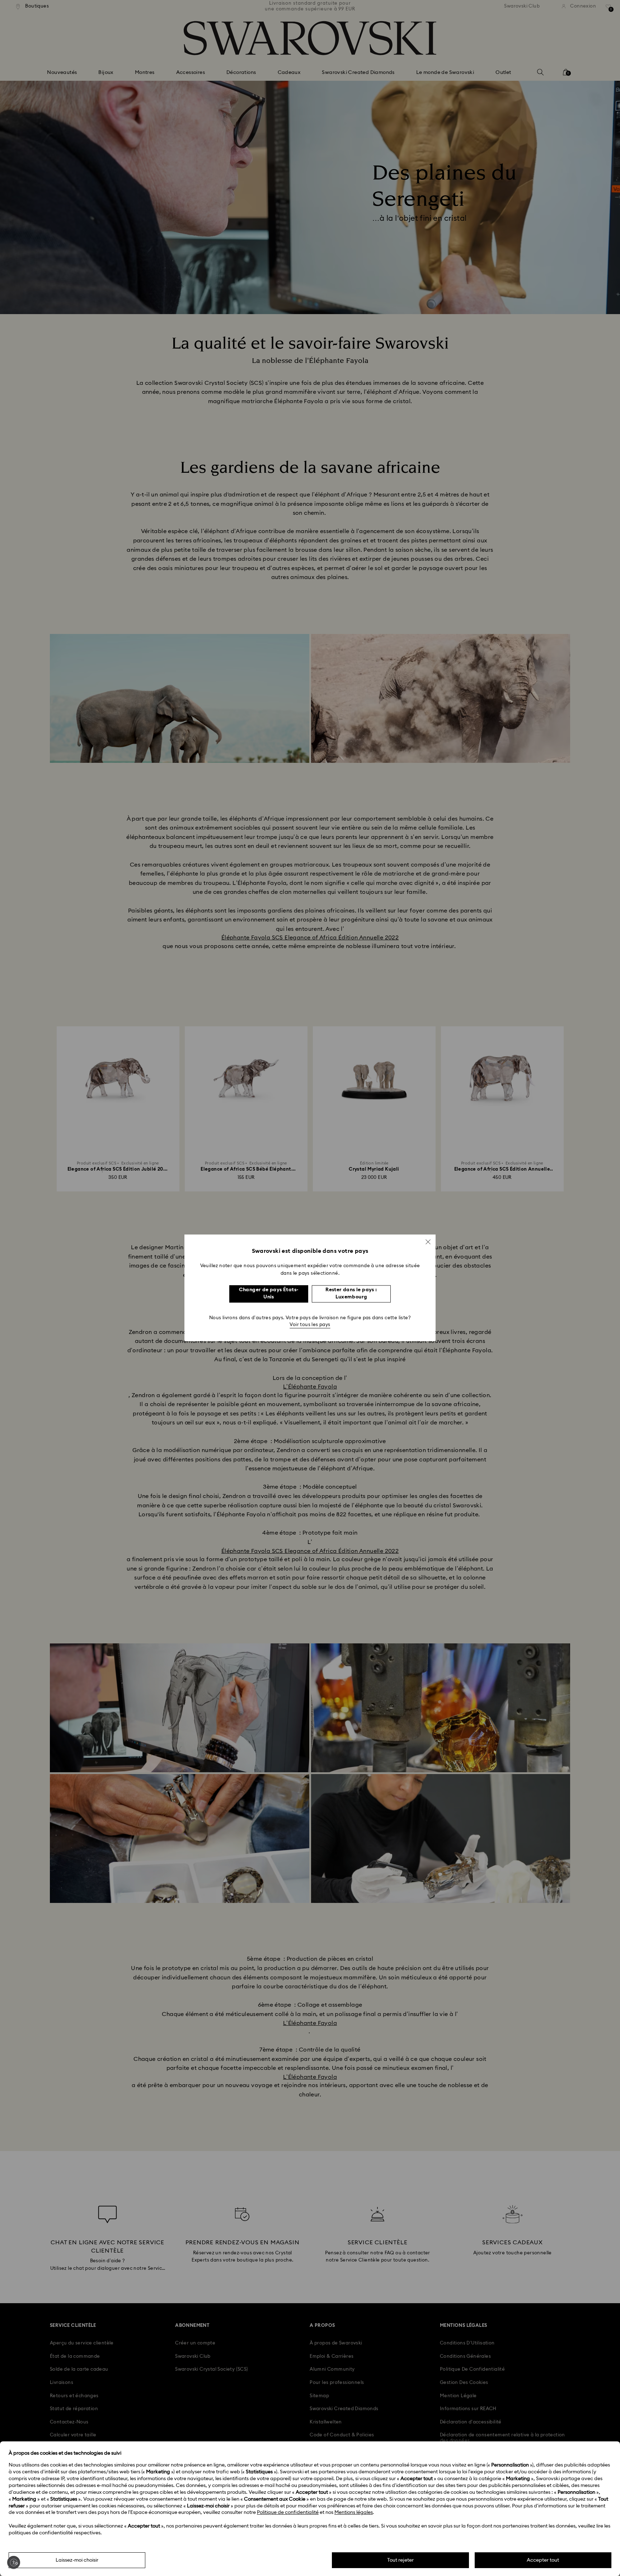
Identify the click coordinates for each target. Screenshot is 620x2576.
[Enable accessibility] (14, 2562)
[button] (428, 1242)
